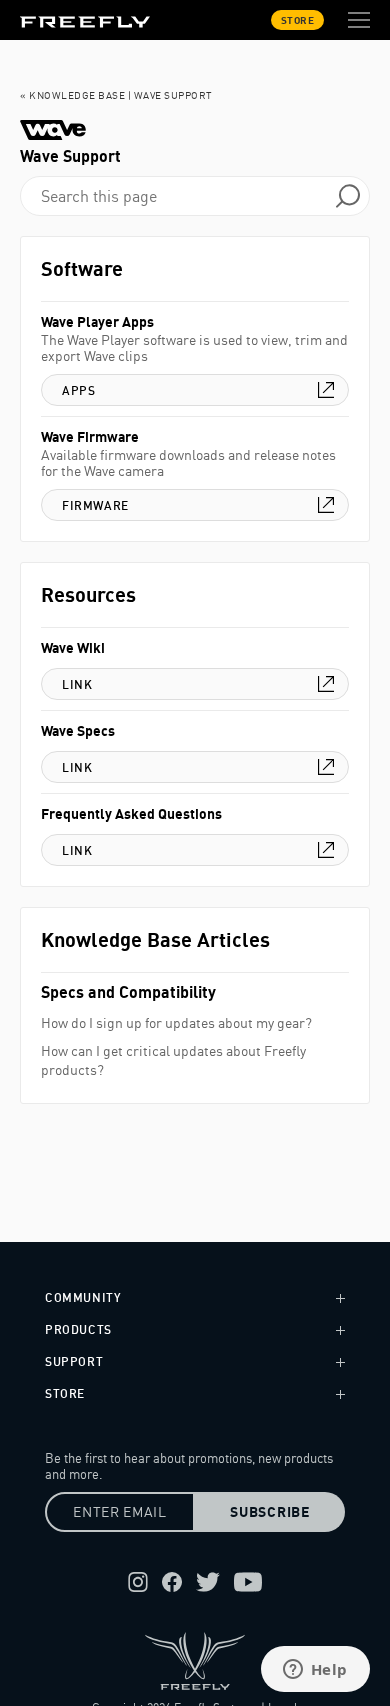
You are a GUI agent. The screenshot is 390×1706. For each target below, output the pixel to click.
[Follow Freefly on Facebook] (172, 1582)
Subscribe (269, 1512)
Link (77, 684)
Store (298, 20)
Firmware (95, 505)
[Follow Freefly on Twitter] (208, 1582)
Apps (78, 390)
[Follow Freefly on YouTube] (248, 1582)
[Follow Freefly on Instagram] (138, 1582)
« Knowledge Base (72, 95)
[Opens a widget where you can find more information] (315, 1671)
